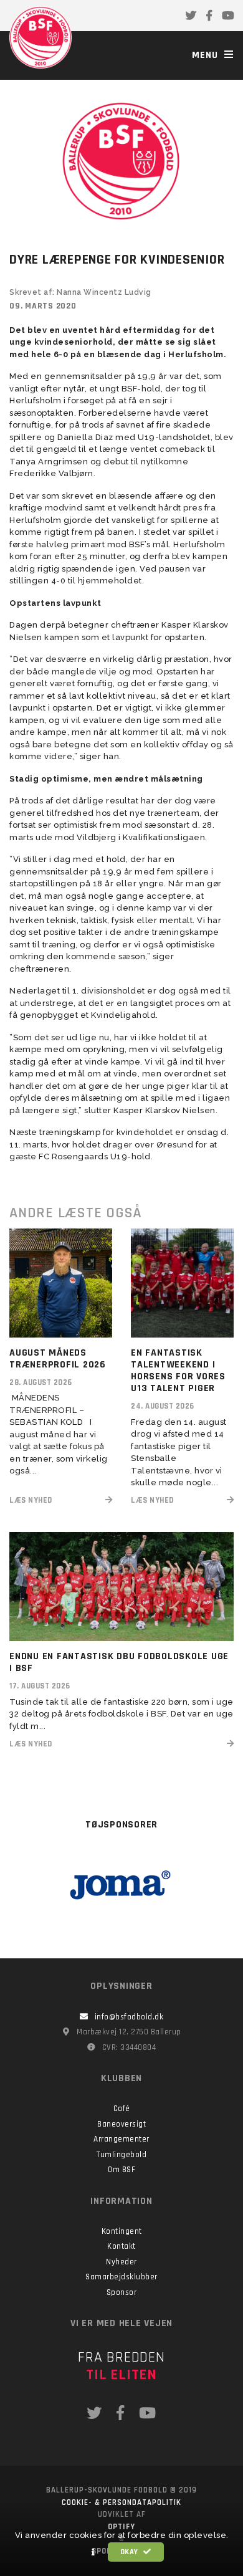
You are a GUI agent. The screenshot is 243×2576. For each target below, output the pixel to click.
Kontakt (121, 2246)
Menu (207, 55)
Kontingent (122, 2231)
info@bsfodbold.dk (129, 2017)
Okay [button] (131, 2552)
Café (122, 2109)
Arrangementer (121, 2139)
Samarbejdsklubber (121, 2277)
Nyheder (121, 2262)
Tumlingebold (121, 2155)
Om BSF (121, 2170)
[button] (93, 2552)
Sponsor (122, 2292)
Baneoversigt (121, 2124)
